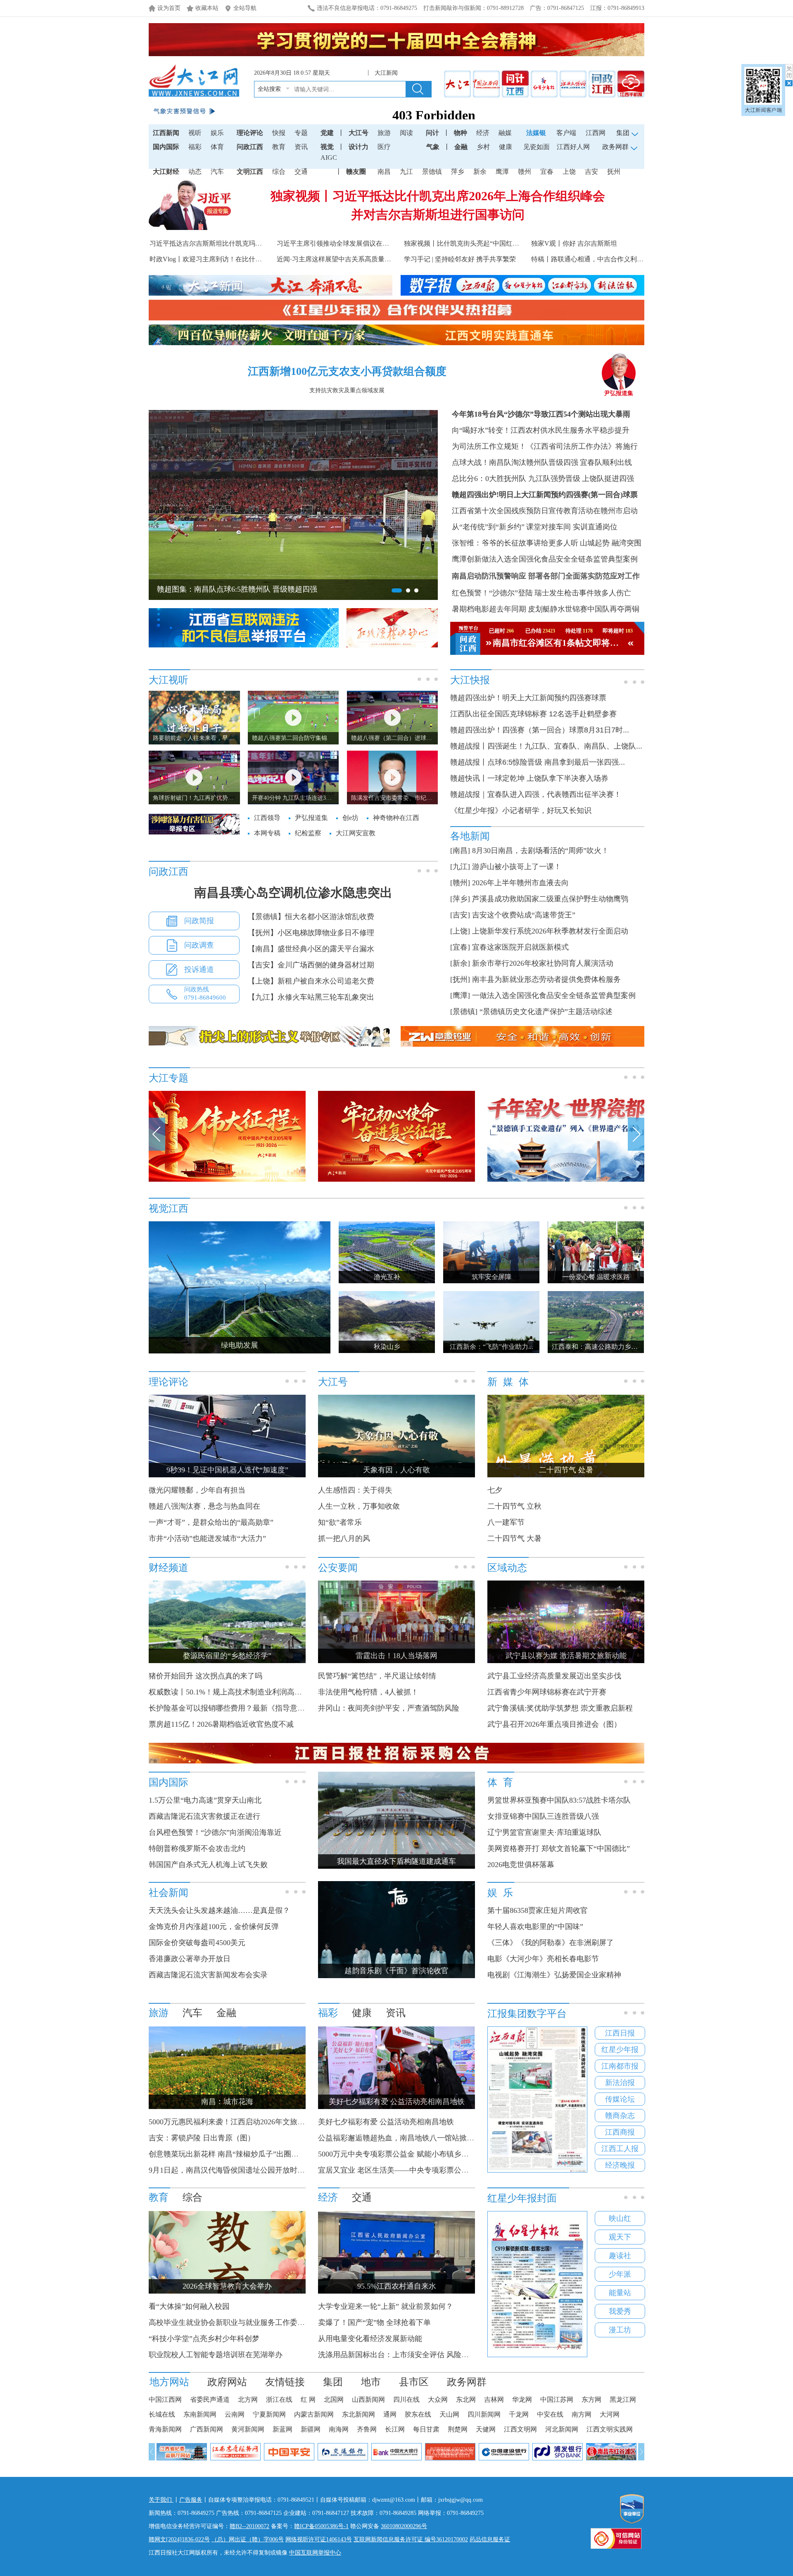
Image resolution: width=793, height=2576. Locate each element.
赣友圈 (356, 172)
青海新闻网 (165, 2429)
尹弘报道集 (619, 393)
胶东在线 (418, 2414)
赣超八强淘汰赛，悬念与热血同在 (204, 1506)
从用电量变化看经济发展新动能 (370, 2339)
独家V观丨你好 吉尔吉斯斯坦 (574, 243)
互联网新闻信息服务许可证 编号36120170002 (411, 2539)
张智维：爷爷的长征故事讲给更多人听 (515, 543)
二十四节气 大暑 (514, 1538)
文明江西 (250, 172)
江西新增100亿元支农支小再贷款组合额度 (347, 371)
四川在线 (406, 2399)
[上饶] (460, 931)
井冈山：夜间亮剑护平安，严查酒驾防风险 (389, 1708)
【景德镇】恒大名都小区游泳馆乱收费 (311, 917)
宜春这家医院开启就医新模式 (520, 947)
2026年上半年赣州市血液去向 (520, 883)
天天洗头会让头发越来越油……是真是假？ (219, 1910)
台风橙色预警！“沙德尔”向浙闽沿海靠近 (215, 1832)
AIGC (329, 158)
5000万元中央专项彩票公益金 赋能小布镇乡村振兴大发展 (412, 2154)
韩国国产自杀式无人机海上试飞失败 (208, 1865)
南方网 (582, 2414)
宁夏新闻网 (269, 2414)
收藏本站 (207, 8)
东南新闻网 (200, 2414)
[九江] (460, 867)
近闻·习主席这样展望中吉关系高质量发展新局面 (347, 259)
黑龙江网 (623, 2399)
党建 (327, 133)
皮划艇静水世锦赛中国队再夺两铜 (584, 609)
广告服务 (191, 2500)
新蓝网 (283, 2429)
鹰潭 (502, 172)
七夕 (495, 1490)
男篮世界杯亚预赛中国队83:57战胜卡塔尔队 (559, 1800)
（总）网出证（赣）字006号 (248, 2539)
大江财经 (166, 172)
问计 (432, 133)
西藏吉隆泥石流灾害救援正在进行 (204, 1816)
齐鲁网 (367, 2429)
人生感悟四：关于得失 (355, 1490)
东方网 (591, 2399)
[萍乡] (460, 899)
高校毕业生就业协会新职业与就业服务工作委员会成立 (238, 2322)
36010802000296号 (404, 2526)
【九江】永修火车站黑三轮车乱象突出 (311, 997)
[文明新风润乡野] (566, 1180)
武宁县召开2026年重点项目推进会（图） (554, 1724)
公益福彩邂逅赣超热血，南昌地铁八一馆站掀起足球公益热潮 (418, 2138)
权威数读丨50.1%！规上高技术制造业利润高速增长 (233, 1692)
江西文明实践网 (610, 2429)
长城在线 (162, 2414)
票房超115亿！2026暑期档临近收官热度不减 (221, 1724)
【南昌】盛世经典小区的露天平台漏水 (311, 949)
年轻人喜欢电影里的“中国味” (535, 1927)
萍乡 (458, 172)
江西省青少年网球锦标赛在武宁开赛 (547, 1692)
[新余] (460, 963)
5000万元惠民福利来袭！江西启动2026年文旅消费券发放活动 (249, 2122)
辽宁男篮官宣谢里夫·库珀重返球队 (544, 1832)
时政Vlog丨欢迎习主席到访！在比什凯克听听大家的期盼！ (235, 259)
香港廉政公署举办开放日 (190, 1959)
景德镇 (432, 172)
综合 (279, 172)
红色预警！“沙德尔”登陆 (492, 593)
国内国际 (166, 147)
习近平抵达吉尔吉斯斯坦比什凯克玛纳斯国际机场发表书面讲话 (242, 243)
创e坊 (350, 818)
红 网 (308, 2399)
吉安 (591, 172)
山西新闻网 (368, 2399)
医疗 (384, 147)
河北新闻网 (562, 2429)
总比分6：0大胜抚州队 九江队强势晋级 (516, 479)
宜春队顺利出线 (606, 462)
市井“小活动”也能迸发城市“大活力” (207, 1538)
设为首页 (169, 8)
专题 (301, 133)
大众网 (438, 2399)
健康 (506, 147)
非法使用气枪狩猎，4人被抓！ (368, 1692)
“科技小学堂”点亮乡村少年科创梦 (204, 2339)
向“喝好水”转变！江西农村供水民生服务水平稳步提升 (541, 430)
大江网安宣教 (356, 833)
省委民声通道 (210, 2399)
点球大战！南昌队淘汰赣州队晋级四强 (515, 462)
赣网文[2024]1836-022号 (179, 2539)
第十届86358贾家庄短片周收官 (538, 1910)
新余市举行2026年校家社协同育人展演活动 (543, 963)
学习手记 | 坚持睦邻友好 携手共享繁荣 (460, 259)
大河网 (610, 2414)
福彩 (195, 147)
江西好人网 (573, 147)
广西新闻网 (207, 2429)
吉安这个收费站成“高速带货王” (524, 915)
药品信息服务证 (490, 2539)
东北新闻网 (359, 2414)
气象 (433, 147)
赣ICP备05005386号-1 (321, 2526)
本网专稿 (267, 833)
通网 (390, 2414)
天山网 (449, 2414)
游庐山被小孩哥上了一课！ (517, 867)
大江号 (359, 133)
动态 (195, 172)
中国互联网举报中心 (315, 2553)
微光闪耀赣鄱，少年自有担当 (197, 1490)
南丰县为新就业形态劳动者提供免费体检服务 (546, 979)
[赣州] (460, 883)
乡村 (483, 147)
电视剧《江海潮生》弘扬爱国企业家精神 (554, 1975)
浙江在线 (279, 2399)
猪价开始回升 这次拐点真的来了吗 (205, 1676)
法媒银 (536, 133)
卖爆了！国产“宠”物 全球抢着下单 (374, 2322)
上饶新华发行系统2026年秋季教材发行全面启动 (550, 931)
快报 (279, 133)
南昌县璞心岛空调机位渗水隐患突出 (293, 892)
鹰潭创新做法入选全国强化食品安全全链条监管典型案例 (545, 559)
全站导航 (245, 8)
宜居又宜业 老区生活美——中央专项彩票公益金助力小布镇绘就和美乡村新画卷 (449, 2170)
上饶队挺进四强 (608, 479)
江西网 (596, 133)
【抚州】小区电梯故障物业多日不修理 (311, 933)
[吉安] (460, 915)
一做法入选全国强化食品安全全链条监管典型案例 (554, 995)
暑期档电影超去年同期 (489, 609)
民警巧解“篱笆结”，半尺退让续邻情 (377, 1676)
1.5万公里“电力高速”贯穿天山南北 (205, 1800)
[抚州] (460, 979)
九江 (406, 172)
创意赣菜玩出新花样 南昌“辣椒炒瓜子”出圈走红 (227, 2154)
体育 (217, 147)
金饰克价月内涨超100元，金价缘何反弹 (214, 1927)
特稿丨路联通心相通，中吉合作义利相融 (591, 259)
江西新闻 (166, 133)
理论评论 (250, 133)
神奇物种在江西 (396, 818)
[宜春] (460, 947)
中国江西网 (165, 2399)
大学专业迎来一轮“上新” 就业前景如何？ (386, 2306)
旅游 (384, 133)
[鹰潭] (460, 995)
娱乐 (217, 133)
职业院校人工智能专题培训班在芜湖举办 (216, 2355)
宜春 (547, 172)
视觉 (327, 147)
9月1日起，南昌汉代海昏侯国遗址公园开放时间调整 (234, 2170)
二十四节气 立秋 (514, 1506)
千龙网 (519, 2414)
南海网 (339, 2429)
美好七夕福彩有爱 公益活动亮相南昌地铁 (386, 2122)
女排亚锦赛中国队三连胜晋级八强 (543, 1816)
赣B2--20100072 (249, 2526)
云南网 (235, 2414)
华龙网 (522, 2399)
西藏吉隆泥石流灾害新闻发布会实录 (208, 1975)
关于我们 (161, 2500)
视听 (195, 133)
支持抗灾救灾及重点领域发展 (347, 390)
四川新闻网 (484, 2414)
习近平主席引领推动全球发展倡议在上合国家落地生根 (356, 243)
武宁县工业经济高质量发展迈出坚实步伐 (554, 1676)
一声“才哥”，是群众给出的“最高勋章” (211, 1522)
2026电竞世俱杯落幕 (521, 1865)
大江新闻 (385, 73)
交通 (301, 172)
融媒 (505, 133)
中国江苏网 (557, 2399)
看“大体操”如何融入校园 (189, 2306)
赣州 (525, 172)
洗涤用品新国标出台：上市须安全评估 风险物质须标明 (408, 2355)
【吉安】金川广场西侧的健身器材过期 (311, 965)
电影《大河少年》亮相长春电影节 (543, 1959)
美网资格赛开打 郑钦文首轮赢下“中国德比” (559, 1848)
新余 (480, 172)
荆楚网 (458, 2429)
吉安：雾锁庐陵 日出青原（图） (202, 2138)
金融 (461, 147)
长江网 (395, 2429)
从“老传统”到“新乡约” (488, 527)
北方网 (248, 2399)
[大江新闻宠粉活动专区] (227, 1180)
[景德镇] (464, 1012)
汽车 (217, 172)
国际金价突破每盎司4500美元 (197, 1943)
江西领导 (267, 818)
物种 (461, 133)
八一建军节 (506, 1522)
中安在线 (550, 2414)
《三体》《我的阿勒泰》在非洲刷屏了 (551, 1943)
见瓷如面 (537, 147)
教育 (279, 147)
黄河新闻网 (248, 2429)
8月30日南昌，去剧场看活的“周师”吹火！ (540, 851)
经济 (483, 133)
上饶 (569, 172)
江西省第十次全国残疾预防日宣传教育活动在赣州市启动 (545, 511)
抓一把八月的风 (344, 1538)
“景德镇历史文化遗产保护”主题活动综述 (546, 1012)
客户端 (566, 133)
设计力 (359, 147)
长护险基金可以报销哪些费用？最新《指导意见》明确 (238, 1708)
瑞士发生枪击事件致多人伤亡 (583, 593)
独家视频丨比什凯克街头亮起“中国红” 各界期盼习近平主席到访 (497, 243)
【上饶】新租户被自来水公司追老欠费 (311, 981)
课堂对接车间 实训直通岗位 (572, 527)
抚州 (614, 172)
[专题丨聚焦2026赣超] (396, 1180)
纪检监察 (308, 833)
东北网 (466, 2399)
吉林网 (494, 2399)
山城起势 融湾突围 (611, 543)
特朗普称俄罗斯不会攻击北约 (197, 1848)
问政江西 (250, 147)
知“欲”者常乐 (340, 1522)
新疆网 (311, 2429)
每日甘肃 (426, 2429)
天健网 (486, 2429)
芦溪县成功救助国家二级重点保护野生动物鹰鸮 (550, 899)
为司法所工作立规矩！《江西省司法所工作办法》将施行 (545, 446)
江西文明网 (520, 2429)
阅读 (406, 133)
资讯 (301, 147)
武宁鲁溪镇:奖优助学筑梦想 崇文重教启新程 (560, 1708)
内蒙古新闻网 (314, 2414)
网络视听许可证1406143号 (319, 2539)
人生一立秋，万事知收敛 (359, 1506)
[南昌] (460, 851)
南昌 (384, 172)
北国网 (334, 2399)
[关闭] (789, 75)
